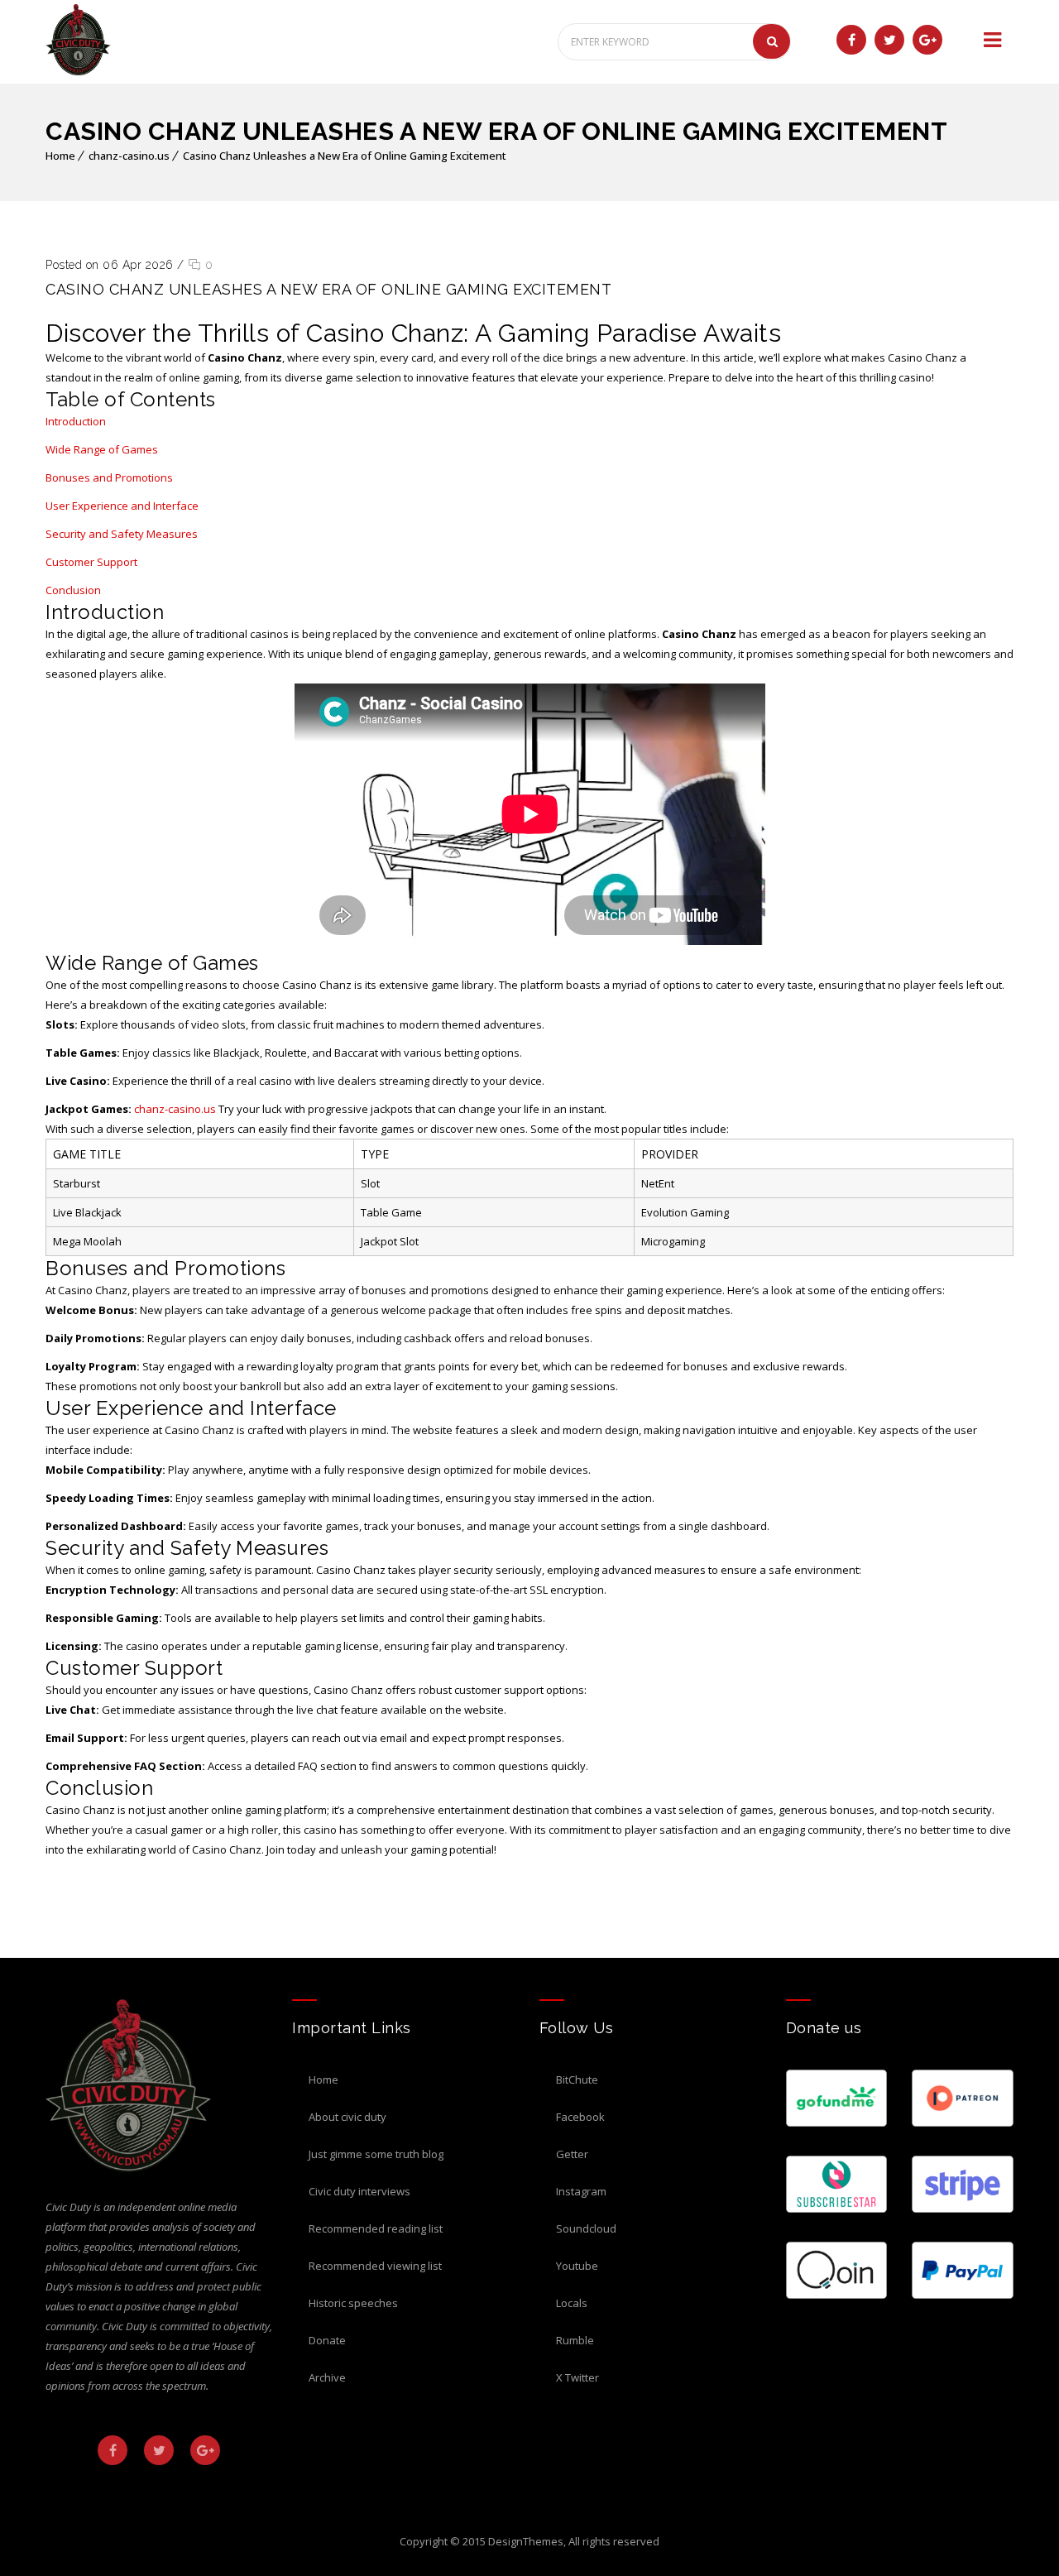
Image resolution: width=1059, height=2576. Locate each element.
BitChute (577, 2080)
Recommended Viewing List (375, 2266)
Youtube (577, 2266)
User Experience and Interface (122, 506)
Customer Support (91, 562)
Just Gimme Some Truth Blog (376, 2154)
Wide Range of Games (102, 449)
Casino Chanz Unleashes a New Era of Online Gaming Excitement (345, 156)
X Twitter (577, 2377)
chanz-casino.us (129, 156)
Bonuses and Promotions (109, 477)
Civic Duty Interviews (359, 2191)
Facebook (580, 2117)
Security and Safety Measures (122, 534)
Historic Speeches (353, 2303)
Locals (572, 2303)
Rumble (575, 2340)
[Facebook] (851, 40)
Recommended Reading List (376, 2228)
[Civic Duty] (78, 40)
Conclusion (73, 590)
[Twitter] (889, 40)
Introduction (76, 421)
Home (60, 156)
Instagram (581, 2191)
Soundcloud (586, 2228)
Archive (327, 2377)
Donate (327, 2340)
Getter (572, 2154)
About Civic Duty (347, 2117)
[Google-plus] (927, 40)
